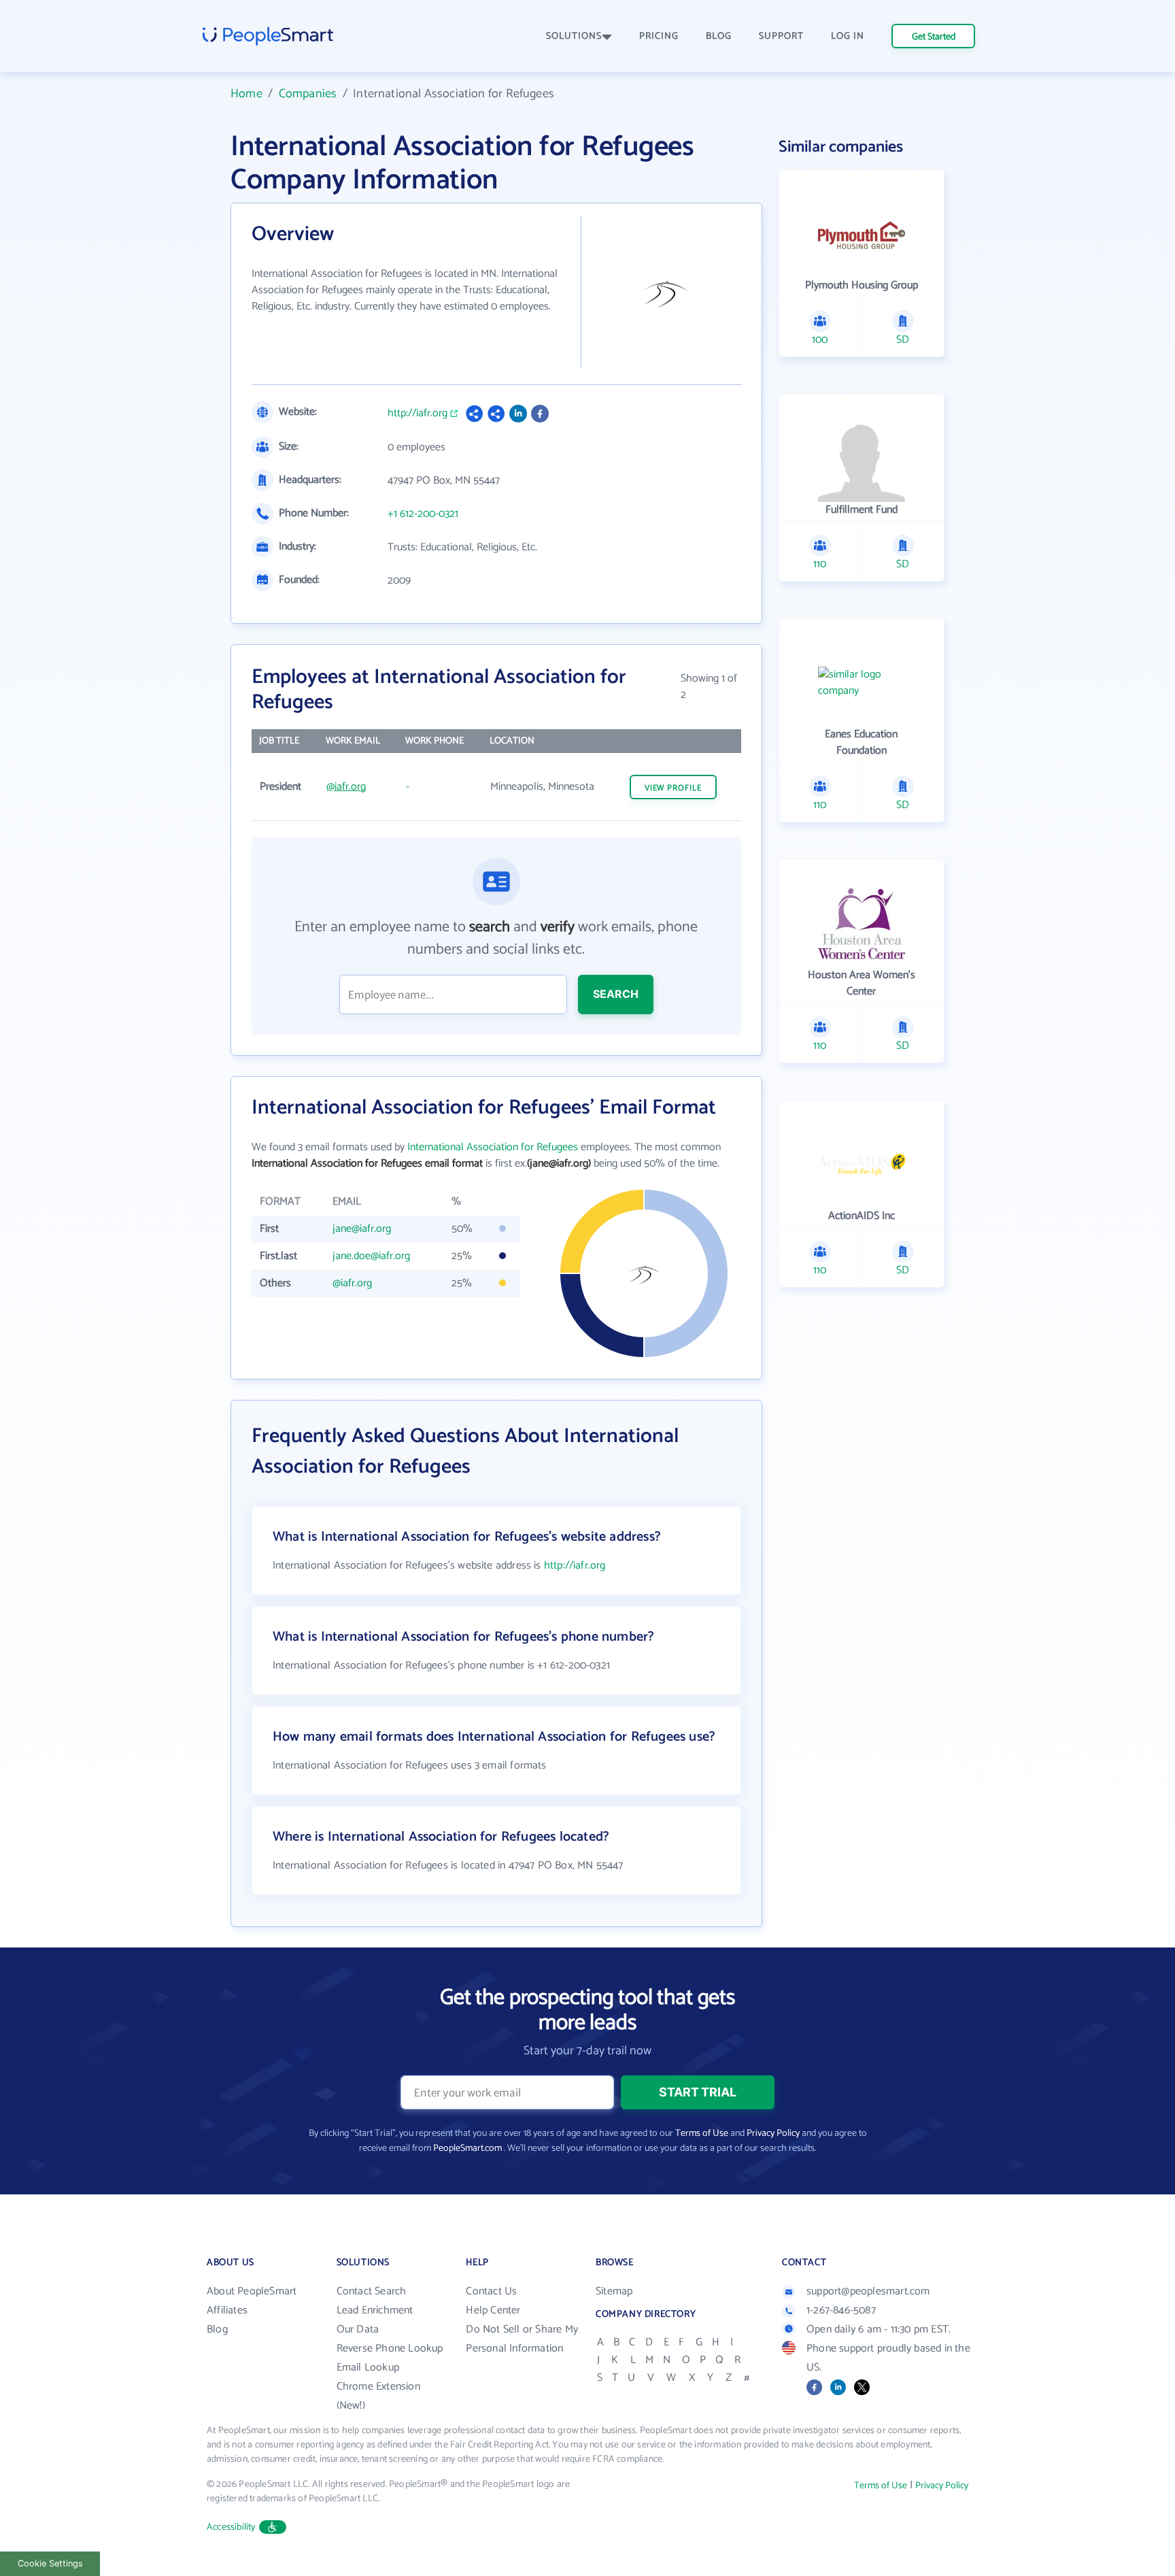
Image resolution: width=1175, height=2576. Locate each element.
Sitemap (614, 2291)
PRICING (659, 36)
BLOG (719, 36)
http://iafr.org (418, 414)
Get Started (934, 37)
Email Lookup (368, 2368)
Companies (308, 94)
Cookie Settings (50, 2563)
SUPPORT (781, 36)
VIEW (673, 788)
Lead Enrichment (375, 2310)
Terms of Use (702, 2134)
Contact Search (372, 2291)
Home (246, 94)
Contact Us (491, 2291)
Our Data (358, 2329)
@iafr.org (346, 787)
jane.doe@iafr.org (371, 1256)
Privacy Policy (773, 2134)
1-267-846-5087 (841, 2310)
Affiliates (227, 2310)
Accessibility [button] (231, 2527)
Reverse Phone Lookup (390, 2348)
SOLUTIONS (574, 36)
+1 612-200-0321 (423, 514)
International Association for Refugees (493, 1147)
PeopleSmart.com (467, 2148)
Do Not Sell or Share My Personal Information (522, 2339)
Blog (217, 2329)
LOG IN (848, 36)
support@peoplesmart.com (868, 2291)
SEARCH (616, 994)
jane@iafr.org (362, 1229)
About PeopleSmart (252, 2291)
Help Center (493, 2310)
